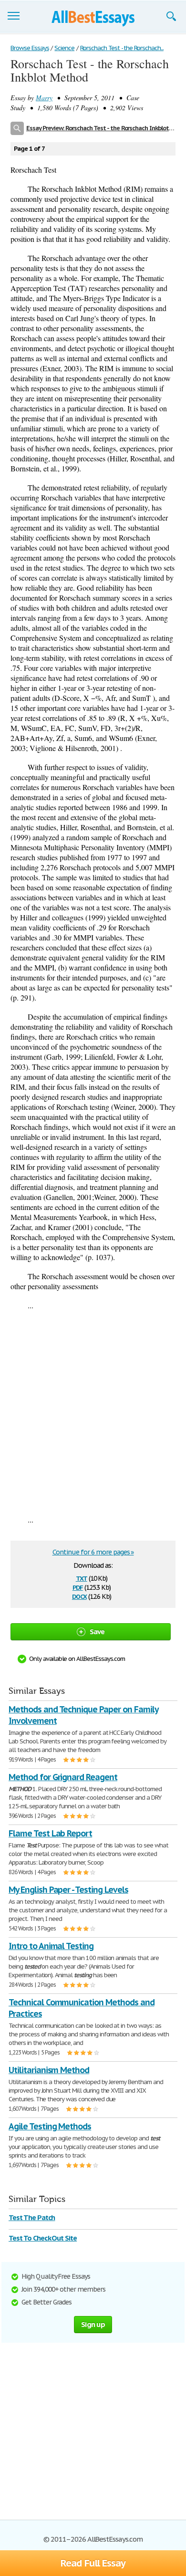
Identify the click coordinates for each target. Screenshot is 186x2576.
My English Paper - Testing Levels (68, 1890)
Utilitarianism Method (49, 2070)
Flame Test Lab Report (50, 1833)
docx (79, 1596)
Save (97, 1632)
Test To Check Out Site (43, 2238)
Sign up (93, 2324)
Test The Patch (32, 2217)
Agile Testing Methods (50, 2126)
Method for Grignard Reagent (63, 1777)
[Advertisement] (93, 1412)
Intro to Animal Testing (51, 1946)
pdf (78, 1587)
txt (82, 1578)
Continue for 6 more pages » (93, 1552)
